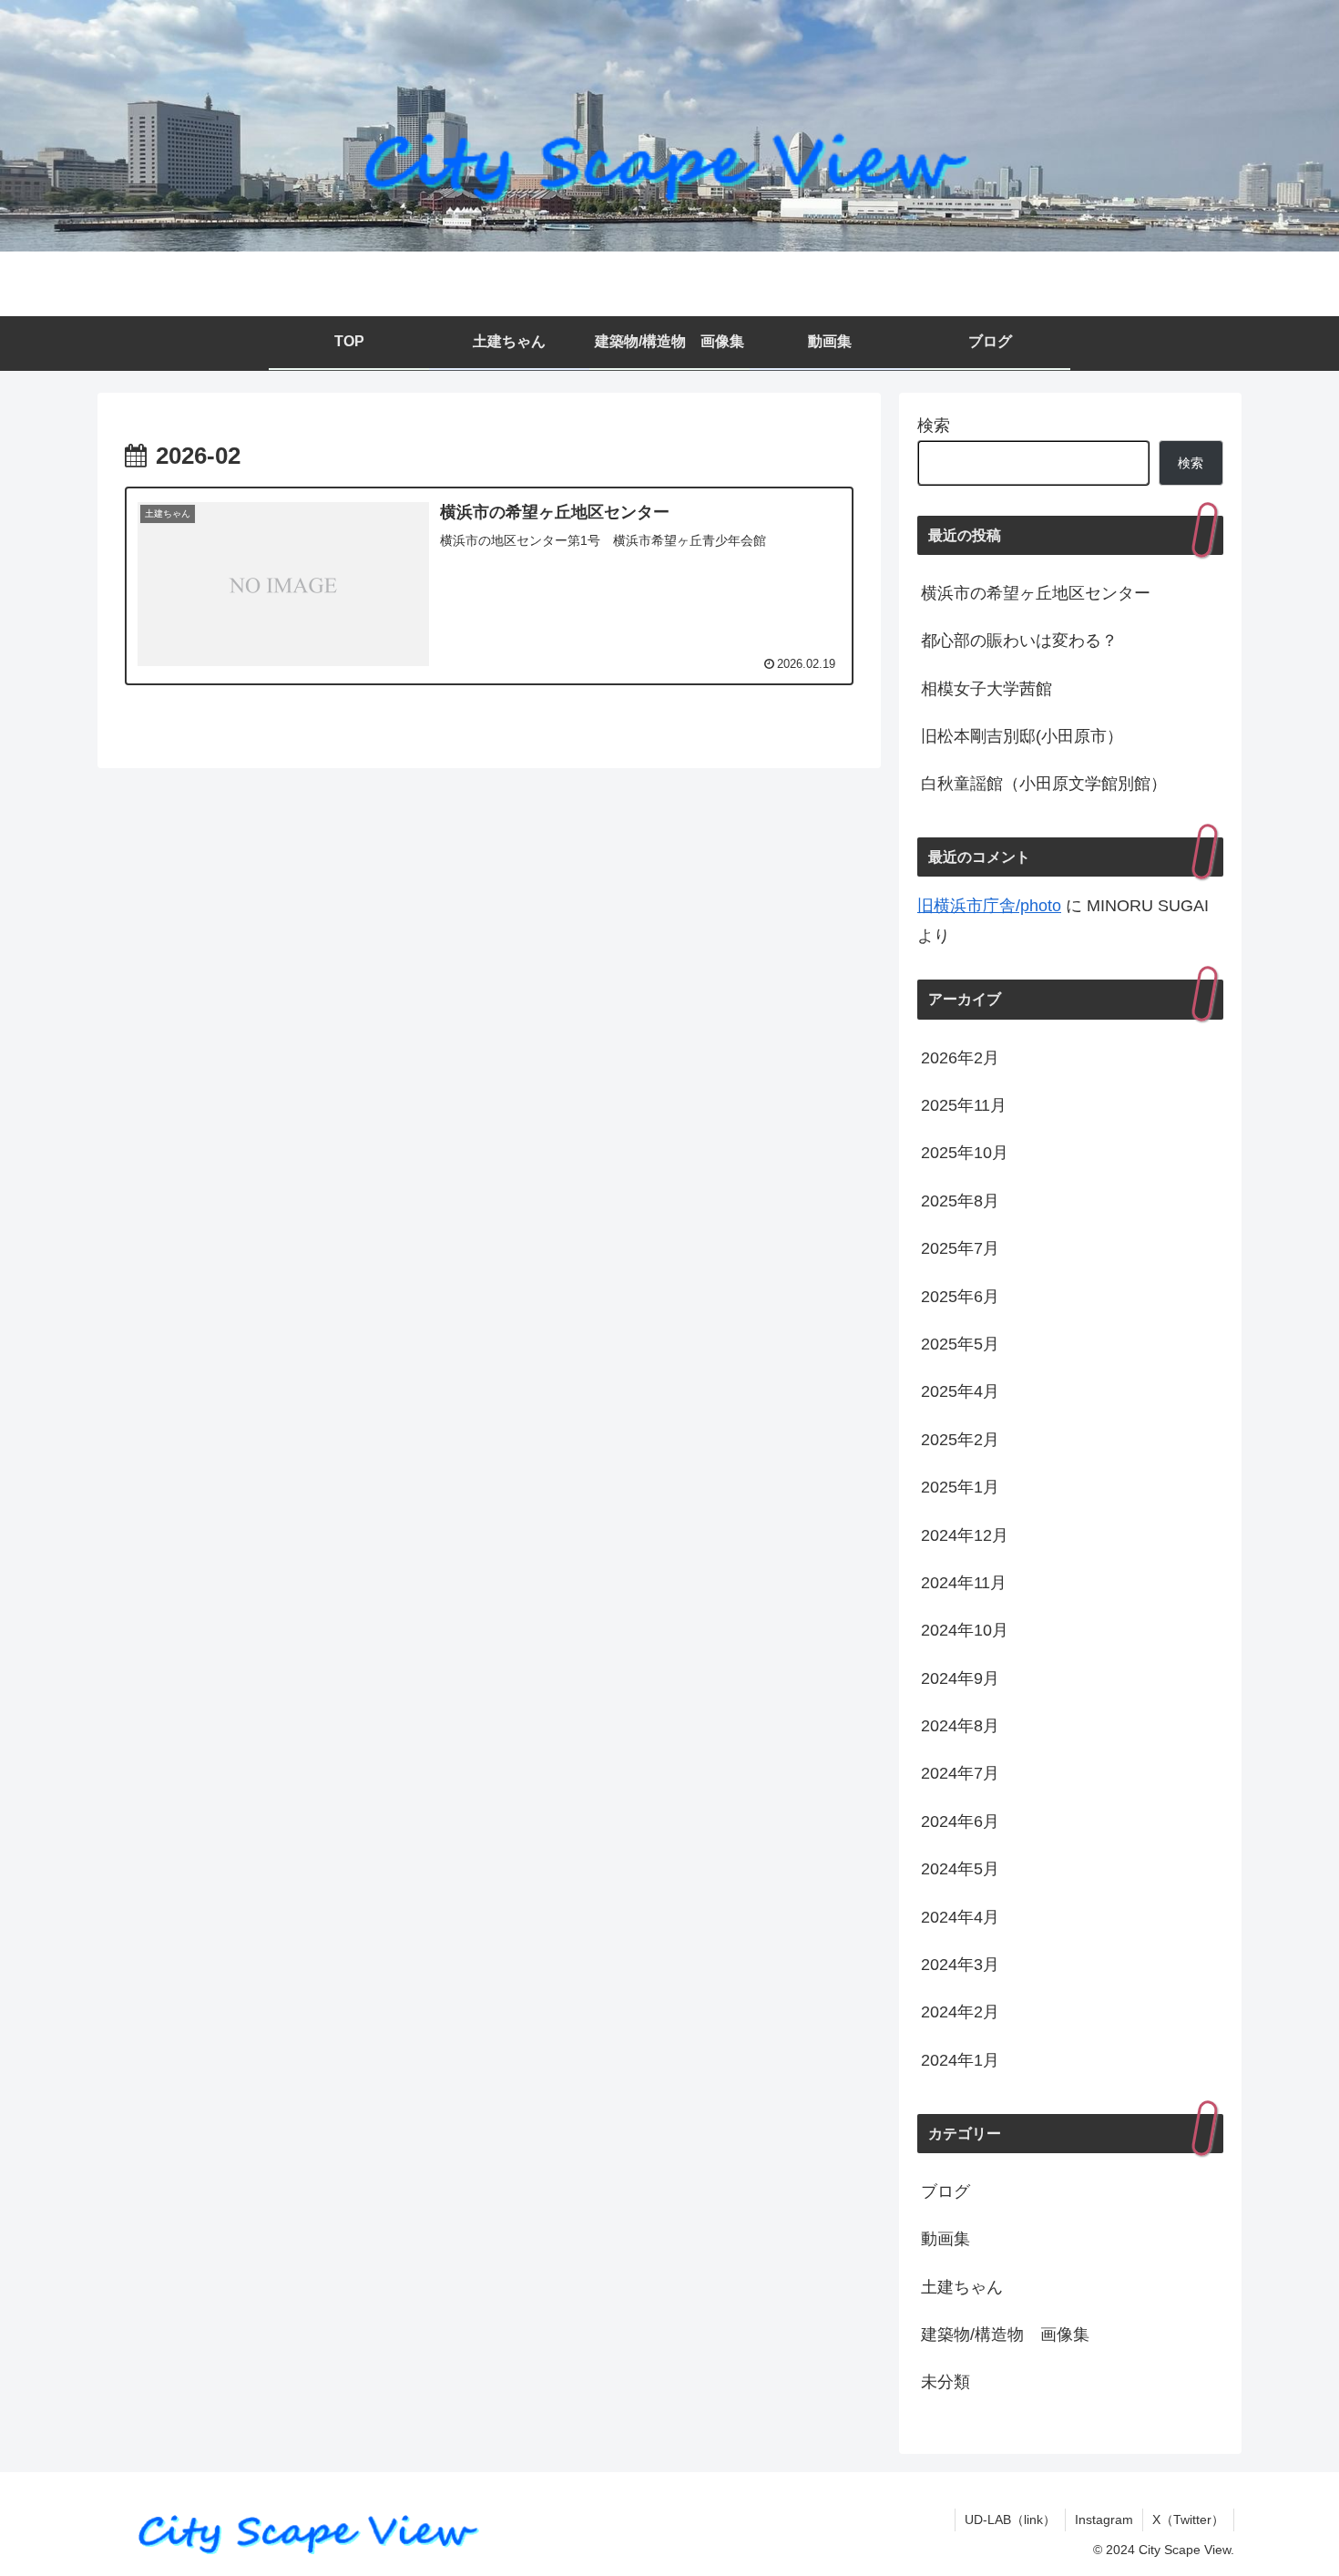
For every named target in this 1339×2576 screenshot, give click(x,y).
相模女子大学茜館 (986, 689)
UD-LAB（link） (1010, 2520)
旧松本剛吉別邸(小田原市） (1022, 736)
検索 (934, 426)
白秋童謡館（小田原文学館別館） (1044, 784)
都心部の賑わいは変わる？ (1019, 641)
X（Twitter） (1188, 2520)
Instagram (1104, 2520)
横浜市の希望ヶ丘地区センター (1036, 593)
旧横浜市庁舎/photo (989, 906)
